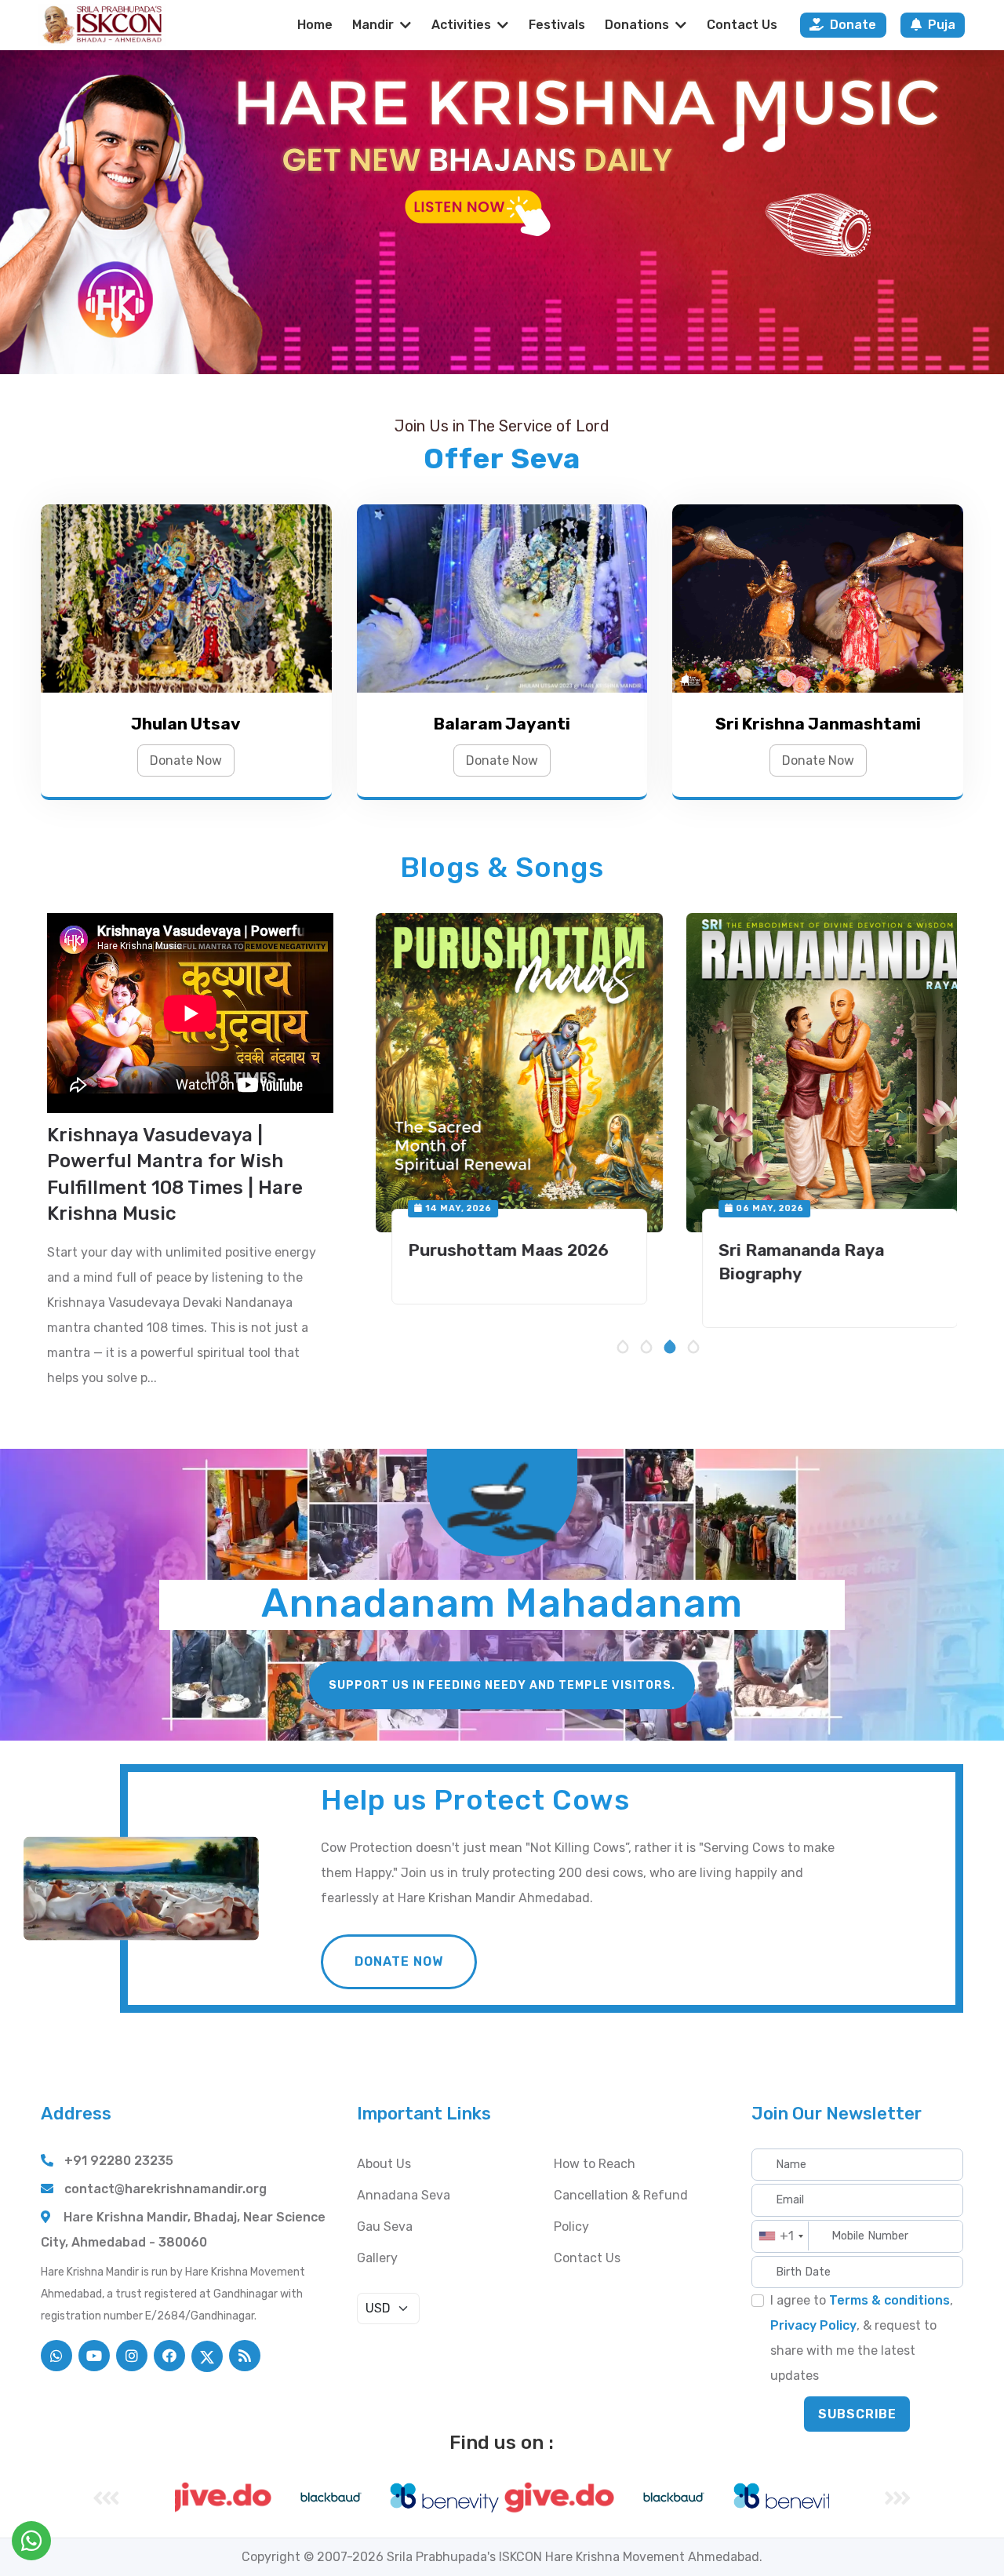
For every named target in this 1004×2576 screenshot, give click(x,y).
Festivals (557, 25)
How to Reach (595, 2164)
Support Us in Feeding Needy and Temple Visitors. (502, 1685)
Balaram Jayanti (502, 724)
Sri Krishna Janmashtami (818, 724)
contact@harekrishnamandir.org (166, 2189)
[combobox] (781, 2236)
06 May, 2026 (752, 1208)
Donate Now (186, 760)
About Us (384, 2164)
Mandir (373, 25)
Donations (637, 25)
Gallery (377, 2258)
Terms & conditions (889, 2300)
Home (315, 25)
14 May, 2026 (441, 1208)
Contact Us (742, 25)
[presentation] (106, 2498)
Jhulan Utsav (186, 724)
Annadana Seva (404, 2195)
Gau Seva (385, 2227)
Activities (461, 25)
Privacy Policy (813, 2325)
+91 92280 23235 (119, 2161)
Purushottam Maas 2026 (492, 1250)
